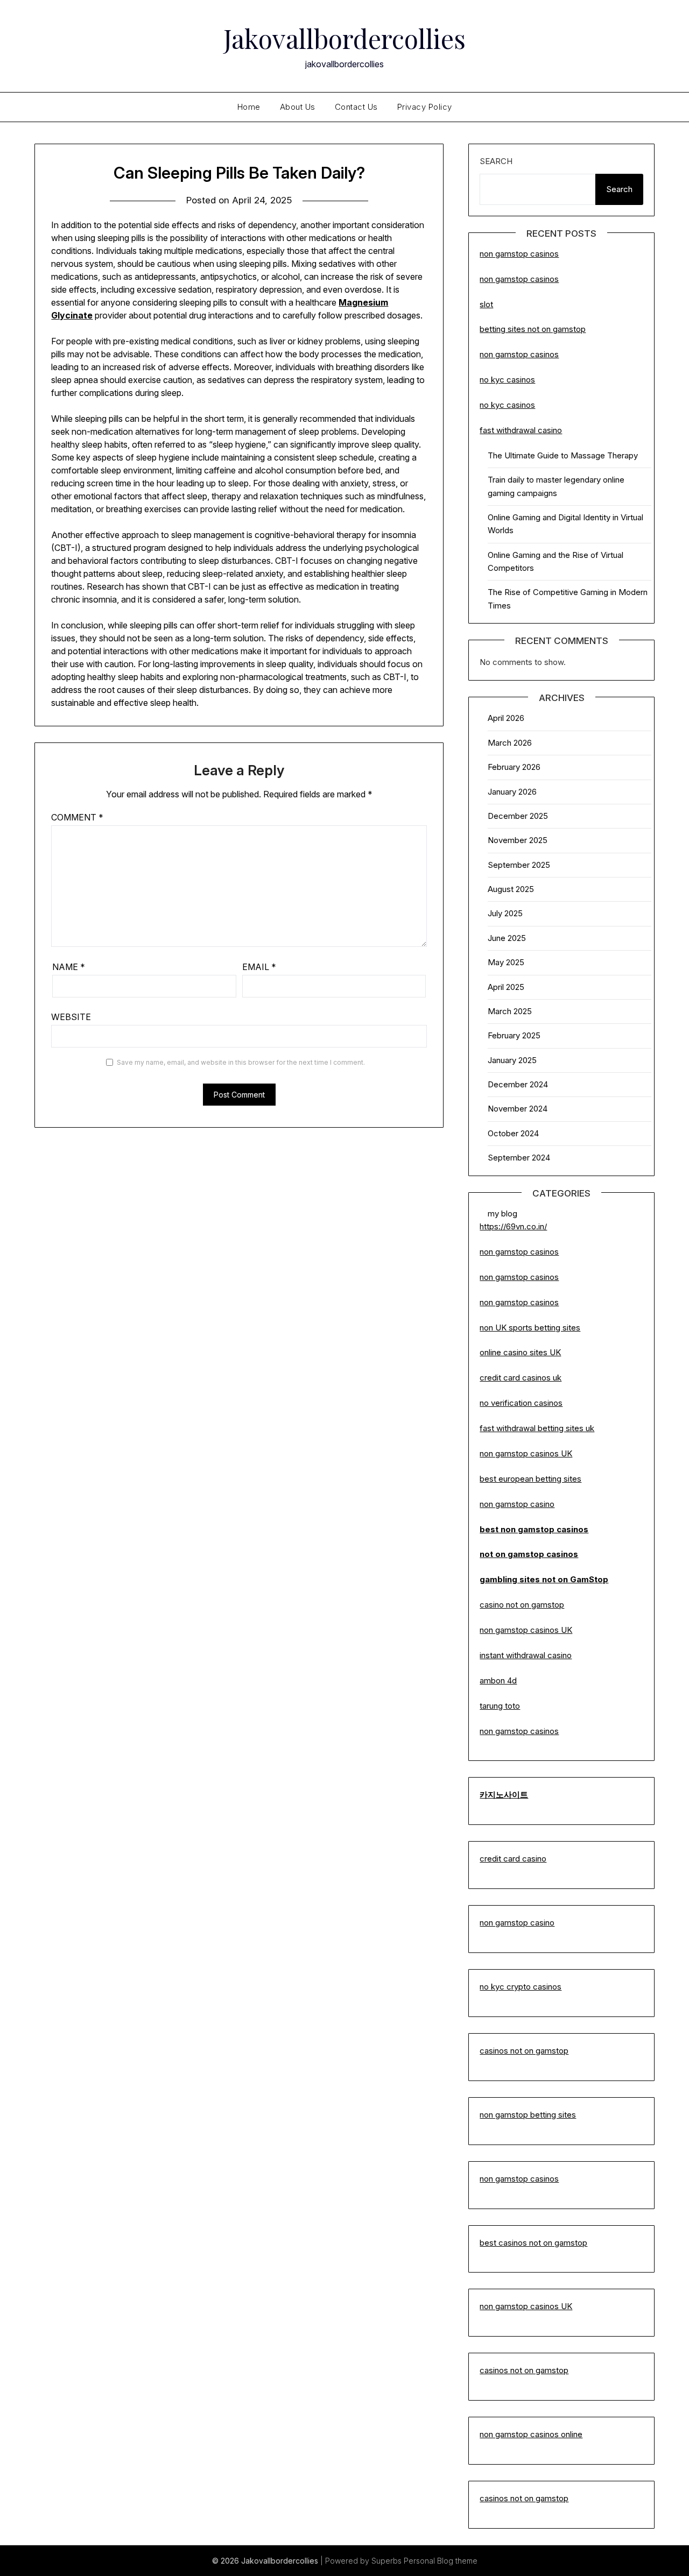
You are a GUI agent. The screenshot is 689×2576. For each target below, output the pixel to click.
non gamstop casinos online (531, 2434)
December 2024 (518, 1084)
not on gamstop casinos (529, 1554)
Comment (77, 817)
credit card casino (513, 1859)
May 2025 (506, 962)
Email (259, 967)
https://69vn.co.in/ (513, 1226)
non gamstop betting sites (528, 2115)
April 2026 (506, 718)
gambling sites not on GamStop (544, 1579)
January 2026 (512, 792)
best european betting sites (530, 1479)
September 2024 (519, 1158)
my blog (502, 1213)
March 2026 (510, 743)
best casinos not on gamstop (533, 2243)
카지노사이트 (504, 1795)
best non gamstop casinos (534, 1529)
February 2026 (514, 767)
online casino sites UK (520, 1352)
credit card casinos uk (521, 1378)
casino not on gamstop (522, 1605)
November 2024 (518, 1109)
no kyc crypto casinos (521, 1987)
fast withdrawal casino (521, 430)
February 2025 (514, 1035)
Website (71, 1017)
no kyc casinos (507, 380)
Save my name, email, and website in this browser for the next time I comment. (241, 1062)
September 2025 (519, 865)
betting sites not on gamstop (533, 329)
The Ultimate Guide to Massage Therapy (563, 455)
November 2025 (518, 840)
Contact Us (356, 107)
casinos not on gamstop (524, 2051)
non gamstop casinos (519, 254)
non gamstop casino (517, 1504)
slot (486, 304)
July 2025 (505, 913)
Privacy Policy (425, 107)
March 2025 (510, 1011)
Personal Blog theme (441, 2561)
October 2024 (513, 1133)
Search (496, 161)
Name (69, 967)
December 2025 (518, 816)
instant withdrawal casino (526, 1655)
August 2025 (511, 889)
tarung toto (500, 1706)
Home (249, 107)
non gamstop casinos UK (526, 1453)
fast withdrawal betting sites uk (537, 1428)
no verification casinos (521, 1403)
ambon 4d (498, 1680)
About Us (298, 107)
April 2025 (506, 987)
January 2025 (512, 1060)
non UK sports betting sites (530, 1328)
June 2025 (507, 938)
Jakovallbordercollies (344, 38)
